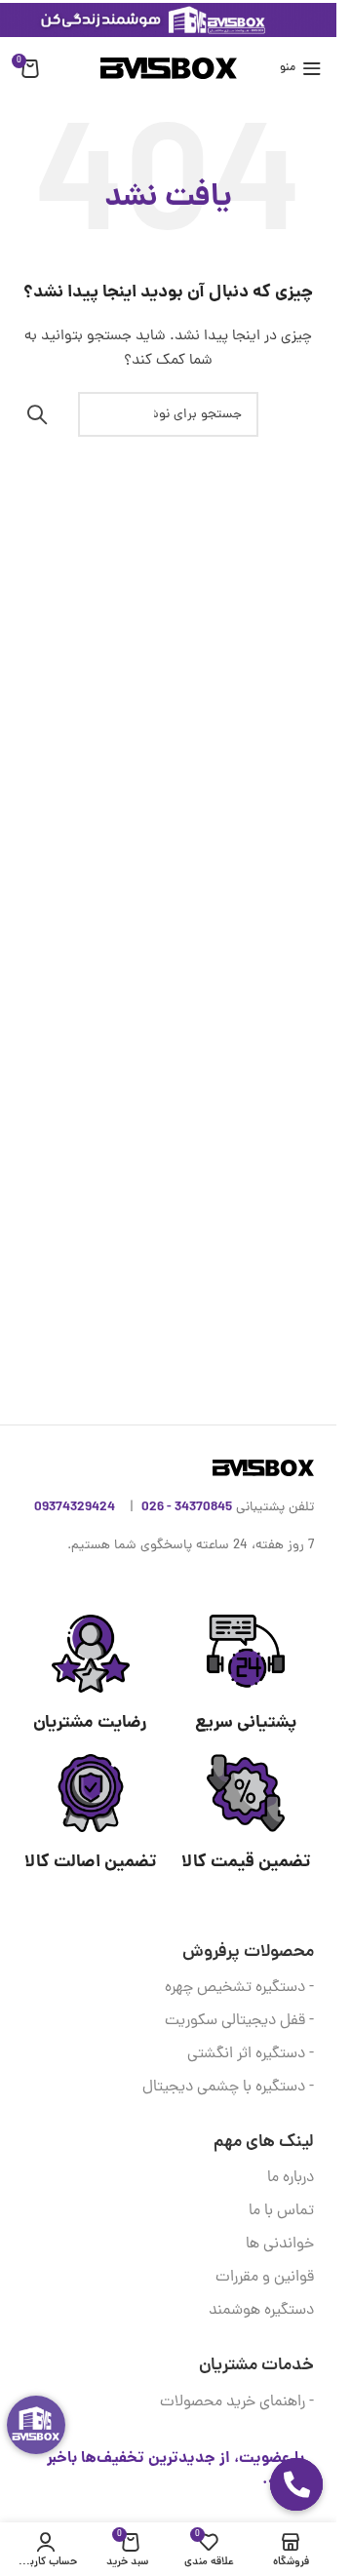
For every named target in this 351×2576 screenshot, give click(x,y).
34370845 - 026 (187, 1507)
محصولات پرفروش (248, 1952)
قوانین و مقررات (265, 2278)
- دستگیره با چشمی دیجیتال (228, 2088)
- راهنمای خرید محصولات (237, 2402)
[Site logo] (169, 70)
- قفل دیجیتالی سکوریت (239, 2021)
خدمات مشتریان (256, 2366)
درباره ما (291, 2178)
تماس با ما (281, 2211)
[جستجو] (37, 414)
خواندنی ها (280, 2244)
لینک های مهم (264, 2143)
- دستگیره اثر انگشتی (251, 2054)
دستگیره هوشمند (261, 2311)
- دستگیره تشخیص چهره (239, 1988)
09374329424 (75, 1507)
